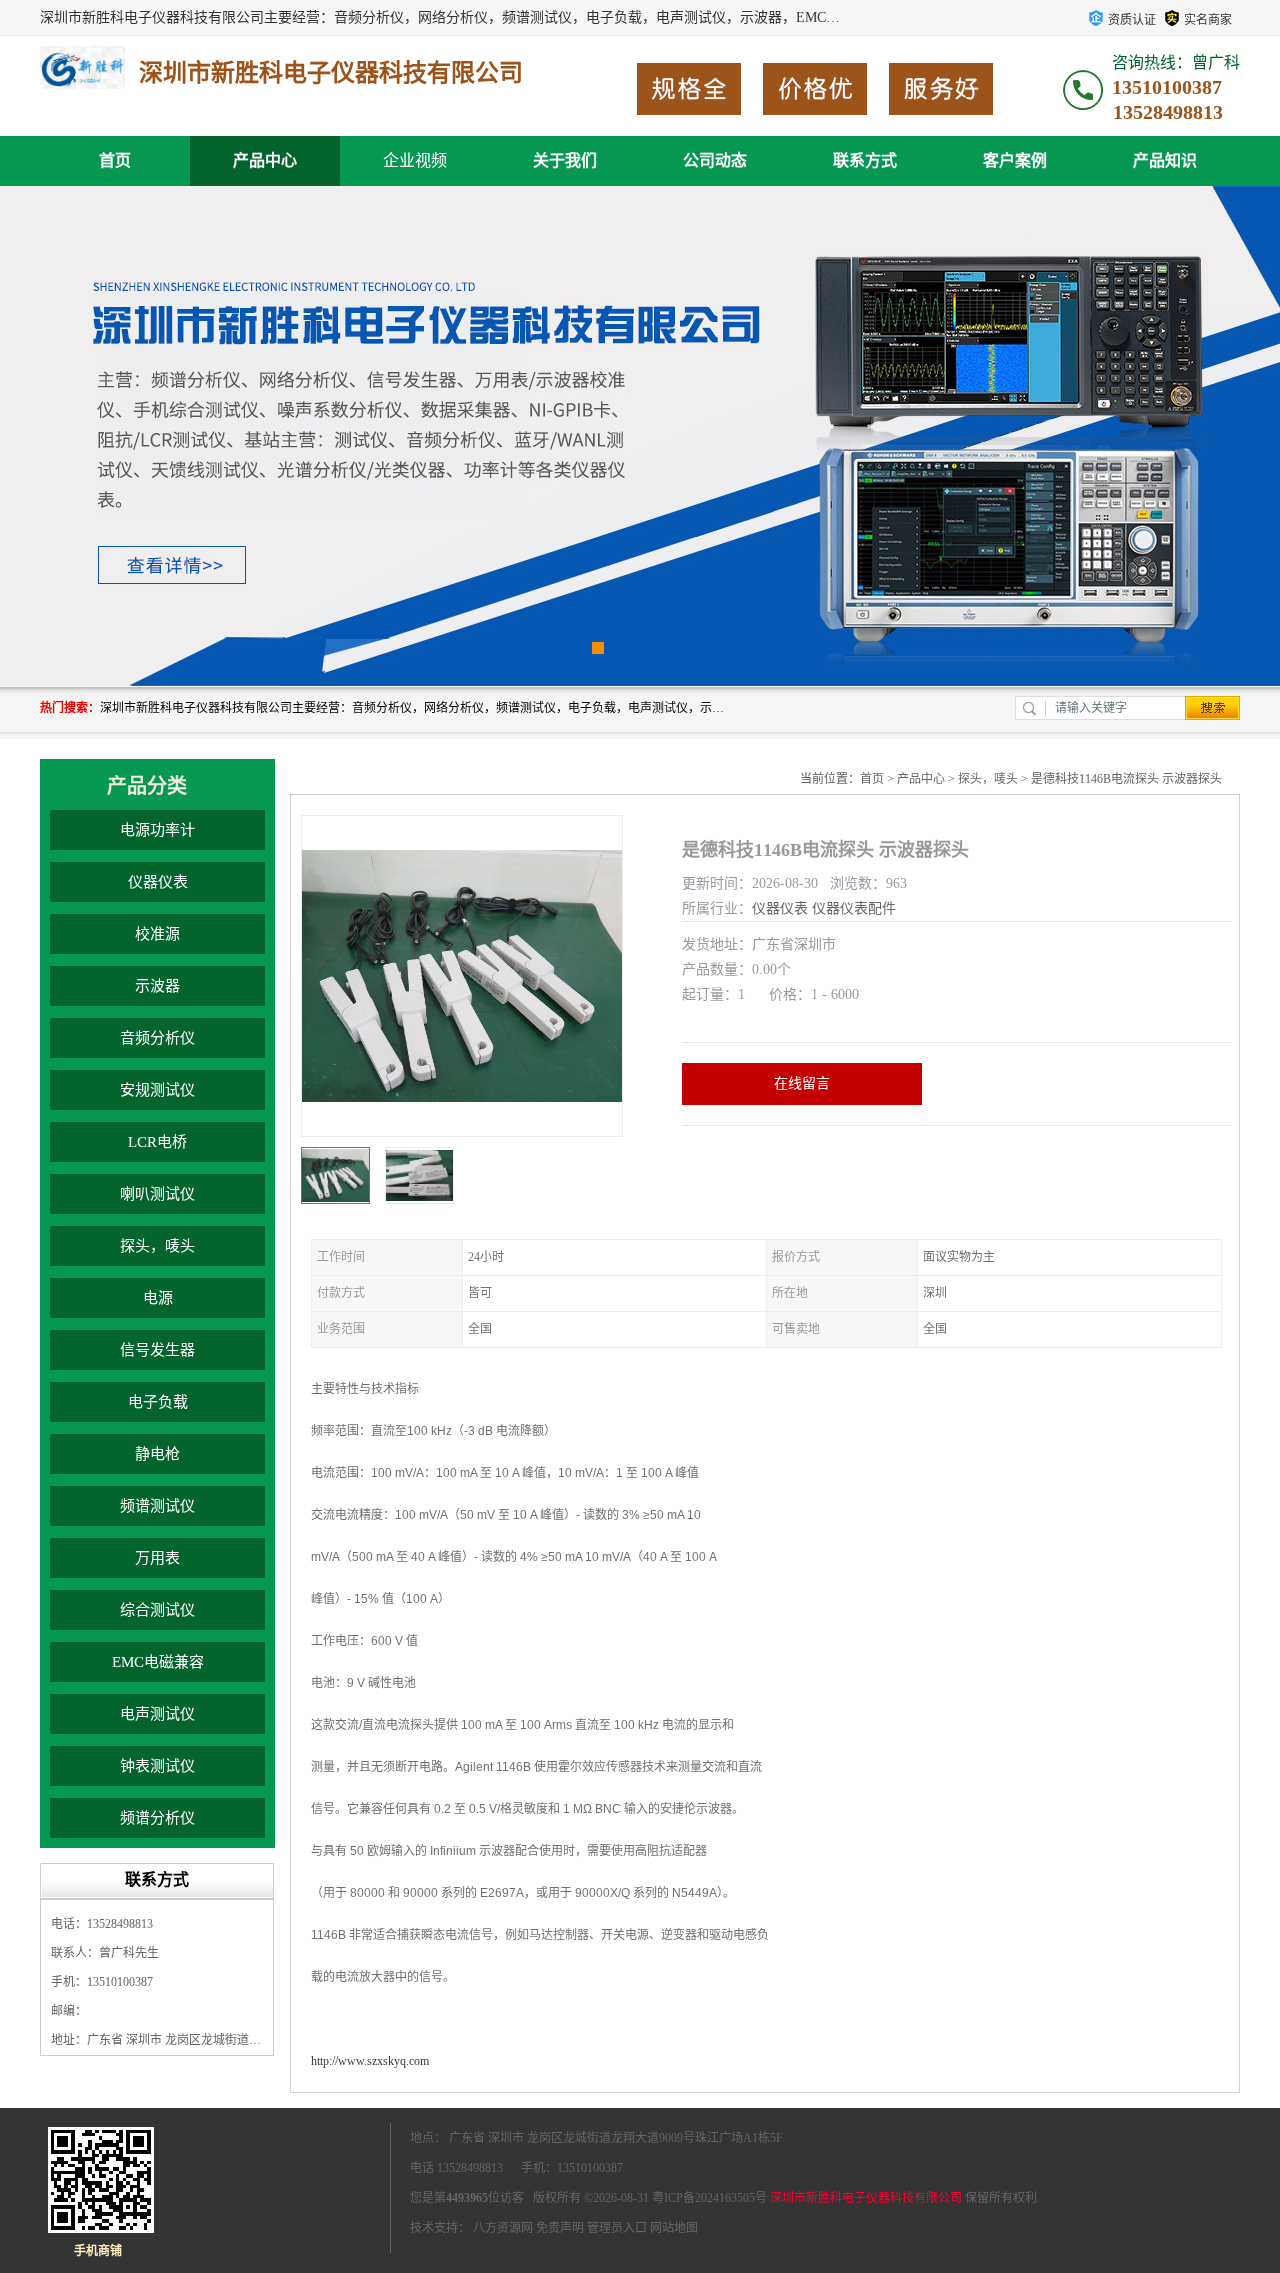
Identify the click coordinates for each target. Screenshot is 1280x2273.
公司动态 (715, 160)
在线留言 (802, 1083)
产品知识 (1165, 160)
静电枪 (157, 1454)
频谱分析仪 (157, 1818)
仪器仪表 (158, 882)
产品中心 (265, 160)
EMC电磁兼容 (158, 1662)
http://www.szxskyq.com (370, 2061)
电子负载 (158, 1402)
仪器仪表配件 (854, 908)
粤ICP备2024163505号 (709, 2198)
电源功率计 (157, 830)
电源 (158, 1298)
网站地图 (674, 2228)
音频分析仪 (157, 1038)
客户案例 (1015, 160)
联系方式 (865, 160)
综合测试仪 (157, 1610)
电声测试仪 (157, 1714)
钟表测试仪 (157, 1766)
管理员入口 (617, 2228)
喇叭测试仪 (157, 1194)
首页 (115, 160)
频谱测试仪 (157, 1506)
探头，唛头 (157, 1246)
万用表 (157, 1558)
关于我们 (565, 160)
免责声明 (560, 2228)
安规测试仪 (157, 1090)
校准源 (157, 934)
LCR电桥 (157, 1142)
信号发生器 (157, 1350)
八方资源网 (503, 2228)
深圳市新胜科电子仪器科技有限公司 (866, 2198)
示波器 (157, 986)
